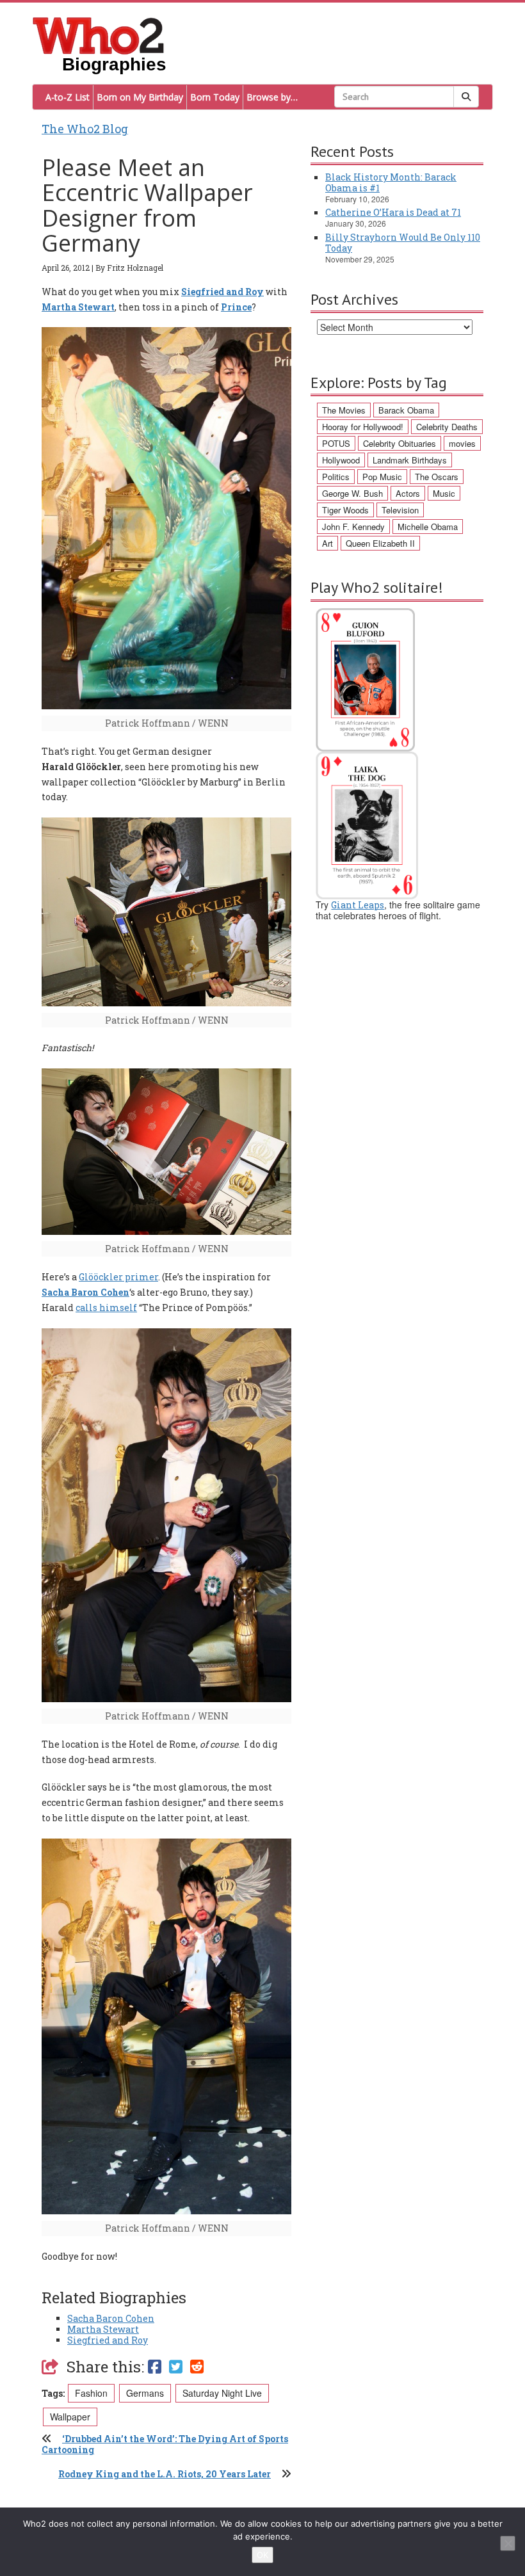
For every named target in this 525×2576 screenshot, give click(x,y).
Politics (336, 477)
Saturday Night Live (222, 2393)
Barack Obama (406, 410)
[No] (508, 2543)
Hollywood (341, 460)
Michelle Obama (428, 527)
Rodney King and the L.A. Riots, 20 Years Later (165, 2474)
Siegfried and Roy (222, 292)
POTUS (336, 443)
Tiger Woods (345, 510)
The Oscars (437, 477)
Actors (408, 493)
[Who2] (99, 35)
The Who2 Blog (85, 129)
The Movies (344, 410)
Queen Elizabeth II (380, 543)
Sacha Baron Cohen (85, 1292)
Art (327, 543)
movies (462, 443)
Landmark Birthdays (410, 460)
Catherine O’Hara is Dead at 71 (393, 212)
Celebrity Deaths (447, 427)
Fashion (91, 2393)
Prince (236, 307)
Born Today (215, 97)
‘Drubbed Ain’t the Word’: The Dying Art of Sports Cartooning (165, 2444)
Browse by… (272, 97)
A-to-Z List (68, 97)
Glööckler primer (118, 1277)
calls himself (106, 1308)
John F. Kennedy (353, 527)
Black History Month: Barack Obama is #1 (391, 182)
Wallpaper (70, 2417)
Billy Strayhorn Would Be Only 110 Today (403, 243)
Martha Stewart (78, 307)
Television (400, 510)
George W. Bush (352, 493)
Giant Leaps (358, 905)
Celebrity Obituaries (400, 443)
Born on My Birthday (140, 97)
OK (262, 2555)
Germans (145, 2393)
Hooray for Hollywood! (363, 427)
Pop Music (382, 477)
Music (444, 493)
